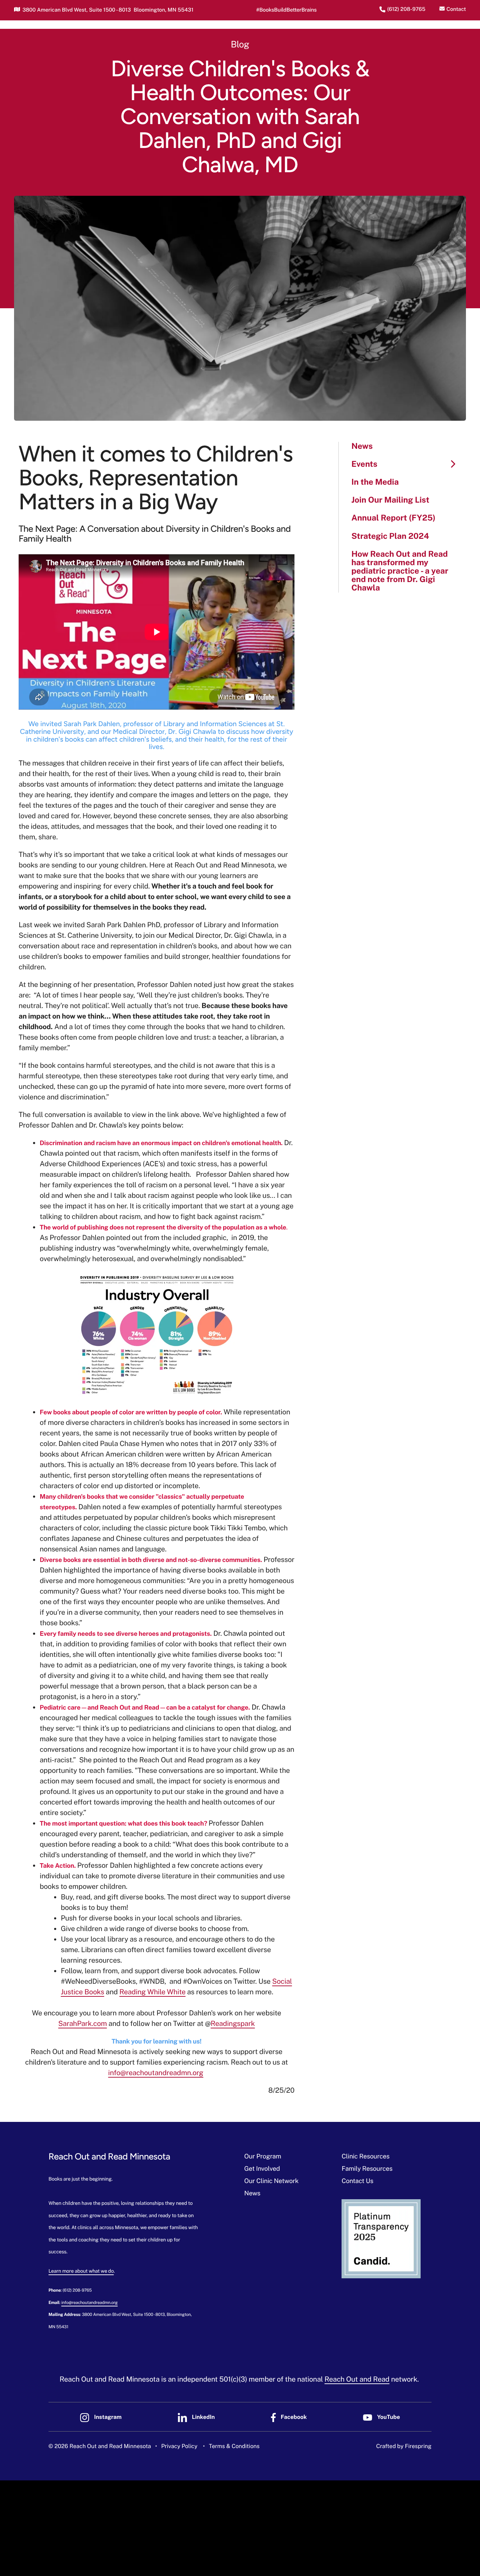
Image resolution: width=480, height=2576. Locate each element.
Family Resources (367, 2169)
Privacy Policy (179, 2446)
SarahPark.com (83, 2023)
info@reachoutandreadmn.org (156, 2073)
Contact (456, 9)
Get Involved (262, 2169)
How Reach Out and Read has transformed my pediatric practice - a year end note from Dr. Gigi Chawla (400, 571)
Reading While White (153, 1992)
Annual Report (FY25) (393, 518)
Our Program (263, 2157)
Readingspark (233, 2023)
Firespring (418, 2446)
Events (364, 464)
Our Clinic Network (271, 2181)
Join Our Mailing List (390, 500)
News (362, 446)
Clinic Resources (365, 2157)
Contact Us (357, 2181)
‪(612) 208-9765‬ (406, 9)
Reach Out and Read (357, 2379)
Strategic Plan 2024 (390, 536)
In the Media (375, 482)
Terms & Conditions (234, 2446)
